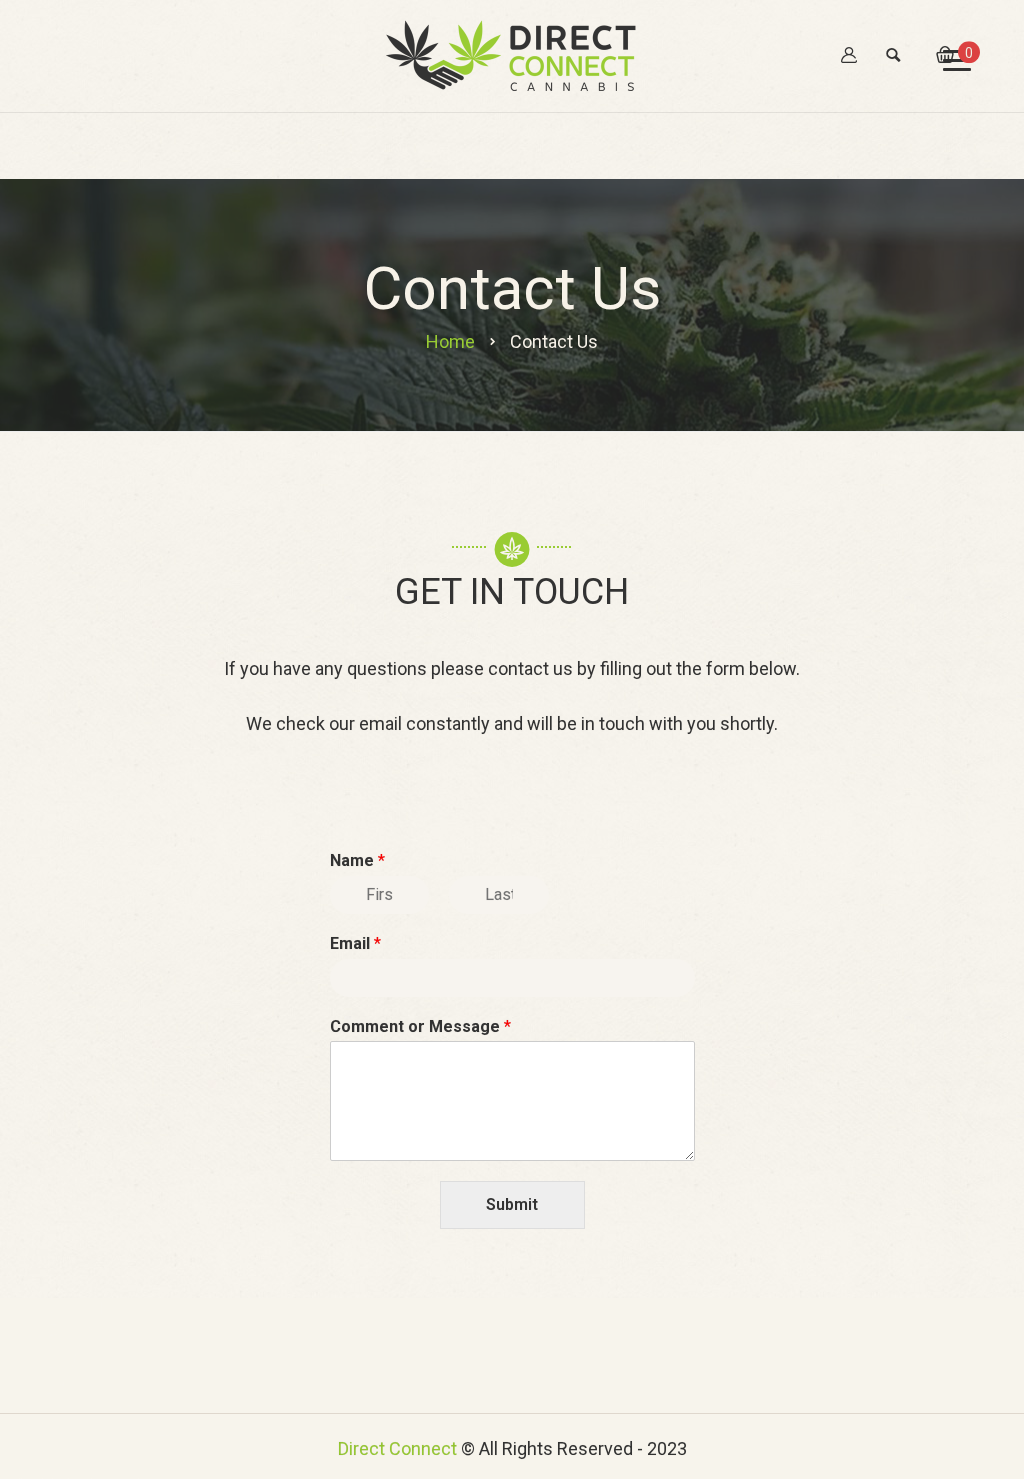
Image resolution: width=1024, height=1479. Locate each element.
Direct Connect (397, 1448)
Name (357, 860)
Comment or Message (420, 1026)
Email (355, 943)
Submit (512, 1204)
